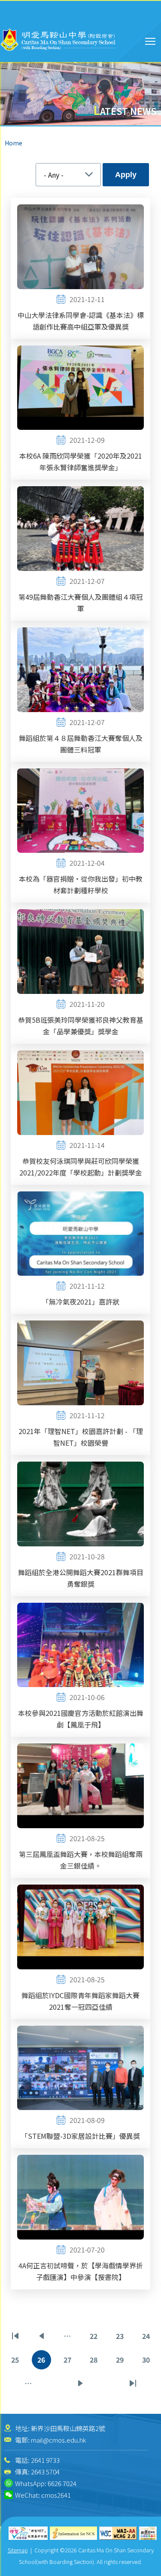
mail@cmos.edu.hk (58, 2440)
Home (14, 143)
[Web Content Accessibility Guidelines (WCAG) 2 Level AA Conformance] (118, 2533)
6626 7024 (62, 2483)
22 (96, 2338)
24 (149, 2338)
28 (96, 2362)
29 (123, 2362)
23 (123, 2338)
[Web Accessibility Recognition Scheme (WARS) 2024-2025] (148, 2533)
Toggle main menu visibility (150, 41)
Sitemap (18, 2550)
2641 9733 (45, 2460)
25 (18, 2362)
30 (149, 2362)
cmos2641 (56, 2495)
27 (70, 2362)
